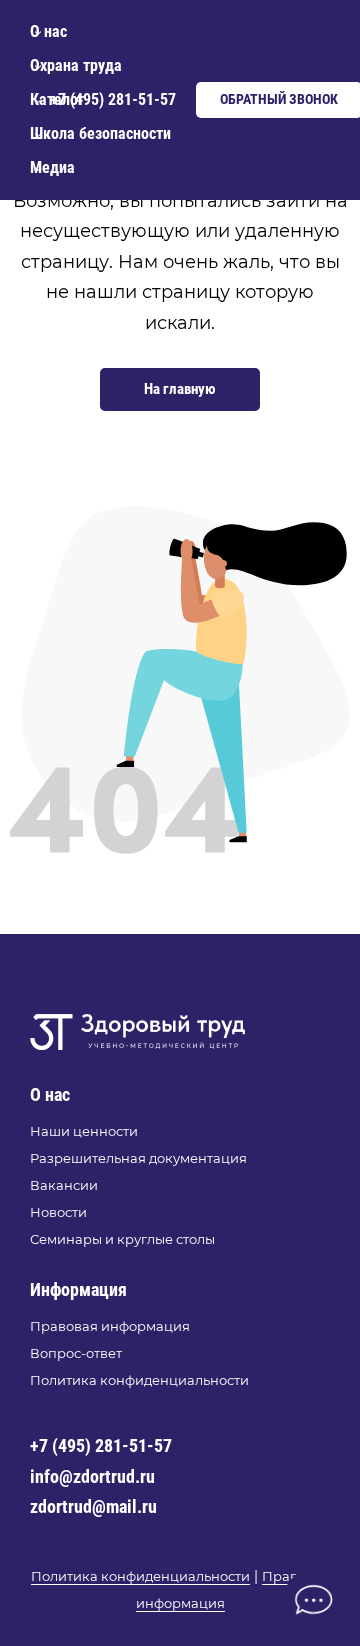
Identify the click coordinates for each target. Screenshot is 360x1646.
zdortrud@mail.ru (93, 1506)
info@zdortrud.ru (92, 1476)
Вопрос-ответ (76, 1353)
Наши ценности (84, 1131)
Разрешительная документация (138, 1158)
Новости (58, 1212)
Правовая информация (110, 1326)
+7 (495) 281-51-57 (101, 1445)
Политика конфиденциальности (139, 1380)
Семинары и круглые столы (122, 1239)
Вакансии (64, 1185)
